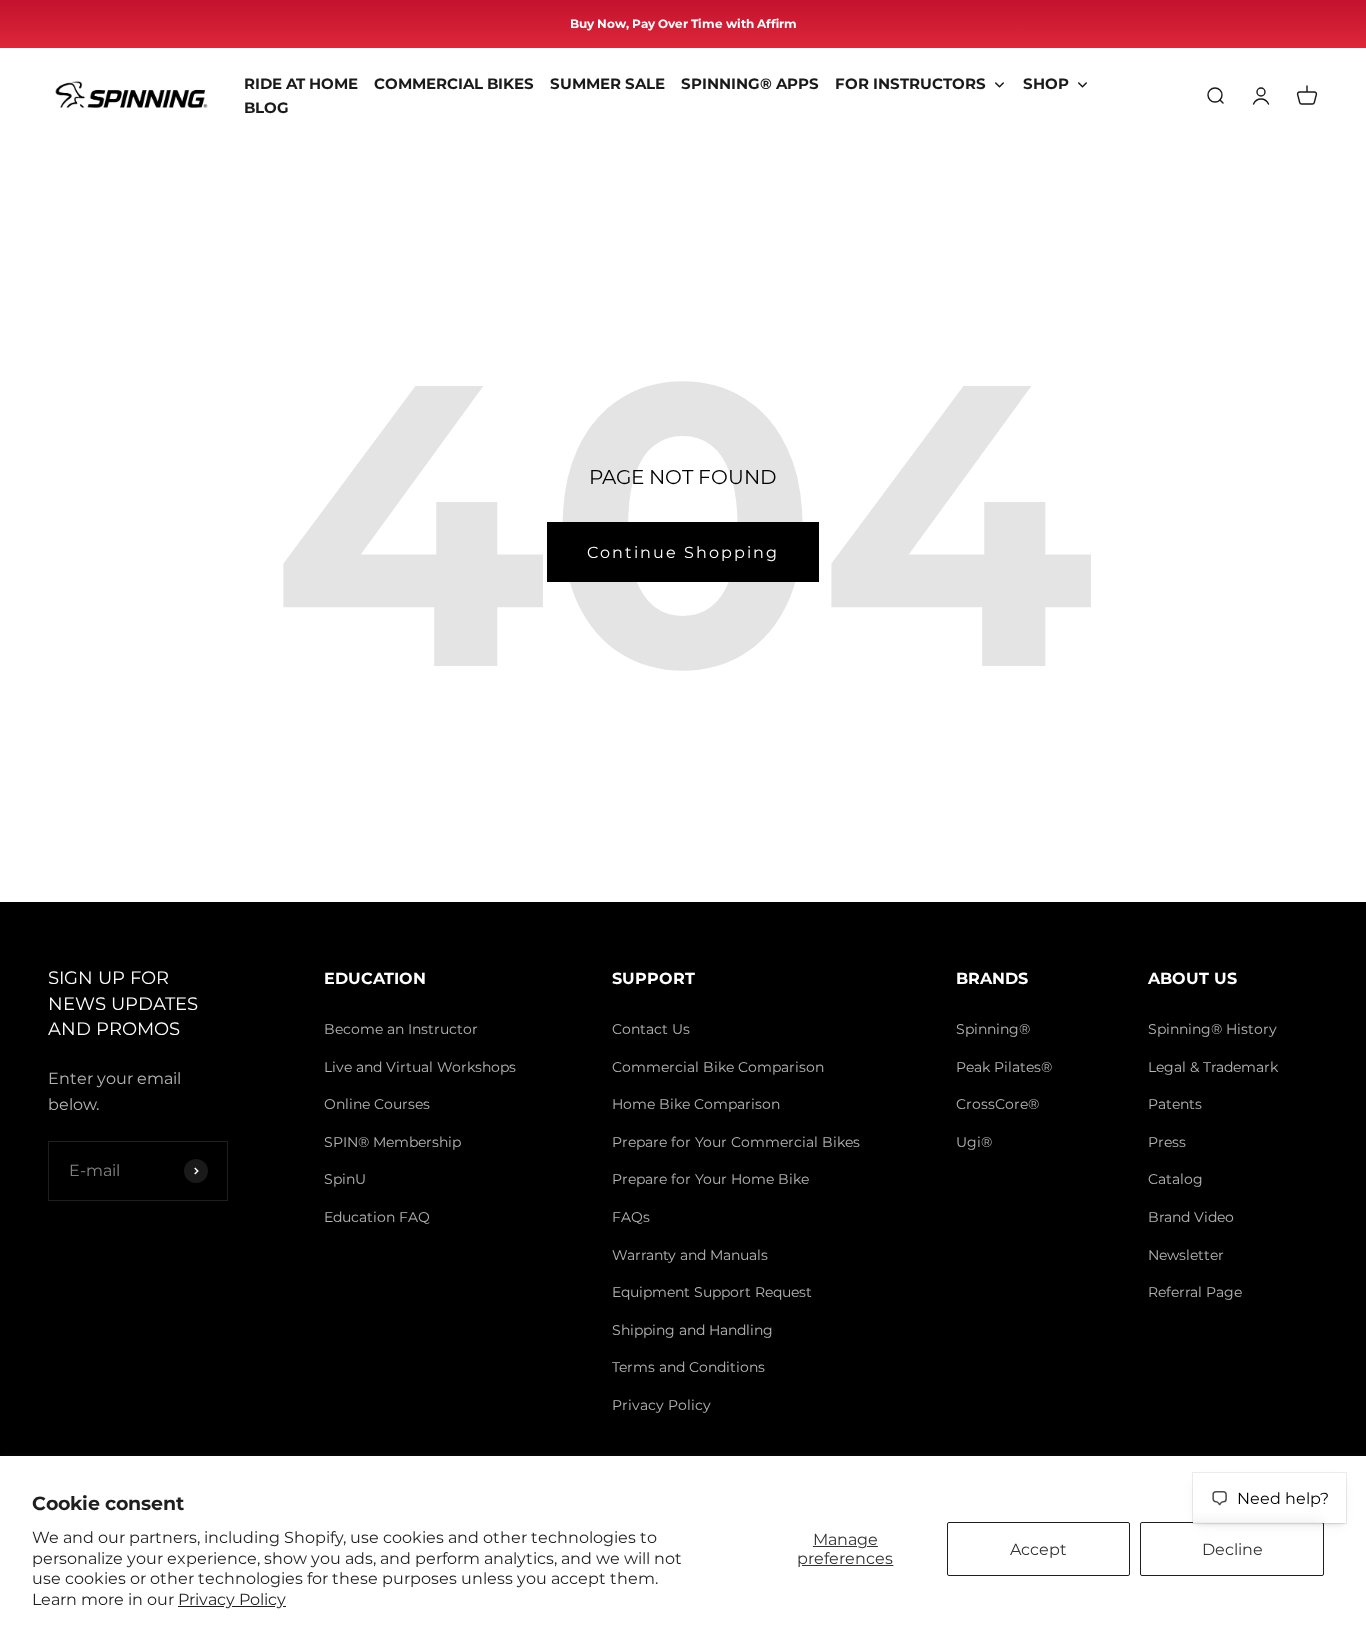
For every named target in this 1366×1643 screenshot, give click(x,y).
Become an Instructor (401, 1029)
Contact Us (651, 1029)
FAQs (631, 1217)
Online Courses (377, 1104)
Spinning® (993, 1029)
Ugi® (974, 1142)
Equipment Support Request (712, 1292)
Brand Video (1191, 1217)
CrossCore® (997, 1104)
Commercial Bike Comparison (718, 1067)
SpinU (345, 1179)
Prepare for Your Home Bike (710, 1179)
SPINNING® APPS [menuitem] (750, 83)
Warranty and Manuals (690, 1255)
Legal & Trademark (1213, 1067)
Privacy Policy (232, 1599)
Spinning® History (1212, 1029)
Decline (1232, 1549)
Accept (1038, 1549)
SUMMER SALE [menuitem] (607, 83)
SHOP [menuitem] (1046, 83)
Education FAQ (377, 1217)
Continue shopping (683, 552)
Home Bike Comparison (696, 1104)
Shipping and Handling (692, 1330)
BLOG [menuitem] (266, 107)
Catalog (1175, 1179)
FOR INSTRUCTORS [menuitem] (910, 83)
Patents (1175, 1104)
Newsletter (1186, 1255)
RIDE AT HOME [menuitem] (301, 83)
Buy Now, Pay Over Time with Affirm (683, 23)
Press (1167, 1142)
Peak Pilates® (1004, 1067)
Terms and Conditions (688, 1367)
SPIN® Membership (392, 1142)
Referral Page (1195, 1292)
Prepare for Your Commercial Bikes (736, 1142)
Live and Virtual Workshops (420, 1067)
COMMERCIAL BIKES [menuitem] (454, 83)
